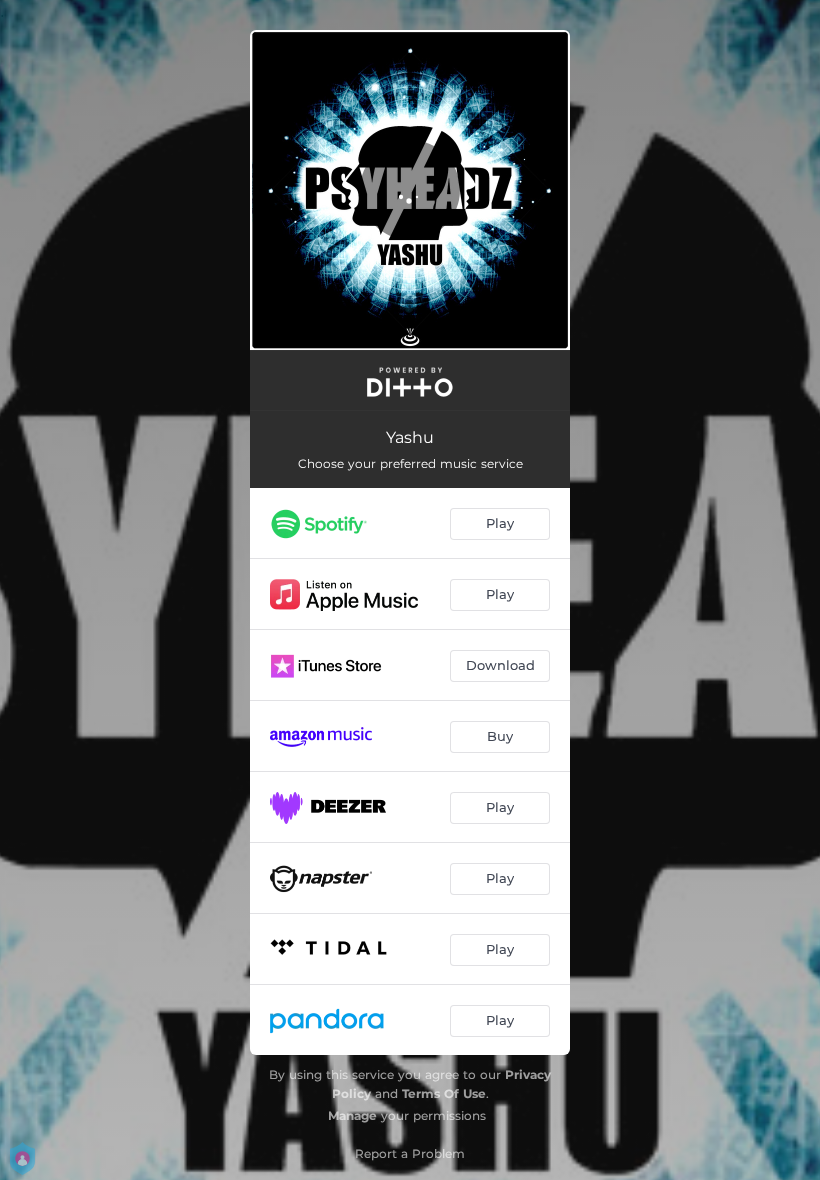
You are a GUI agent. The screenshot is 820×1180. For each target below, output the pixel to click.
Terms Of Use (444, 1093)
